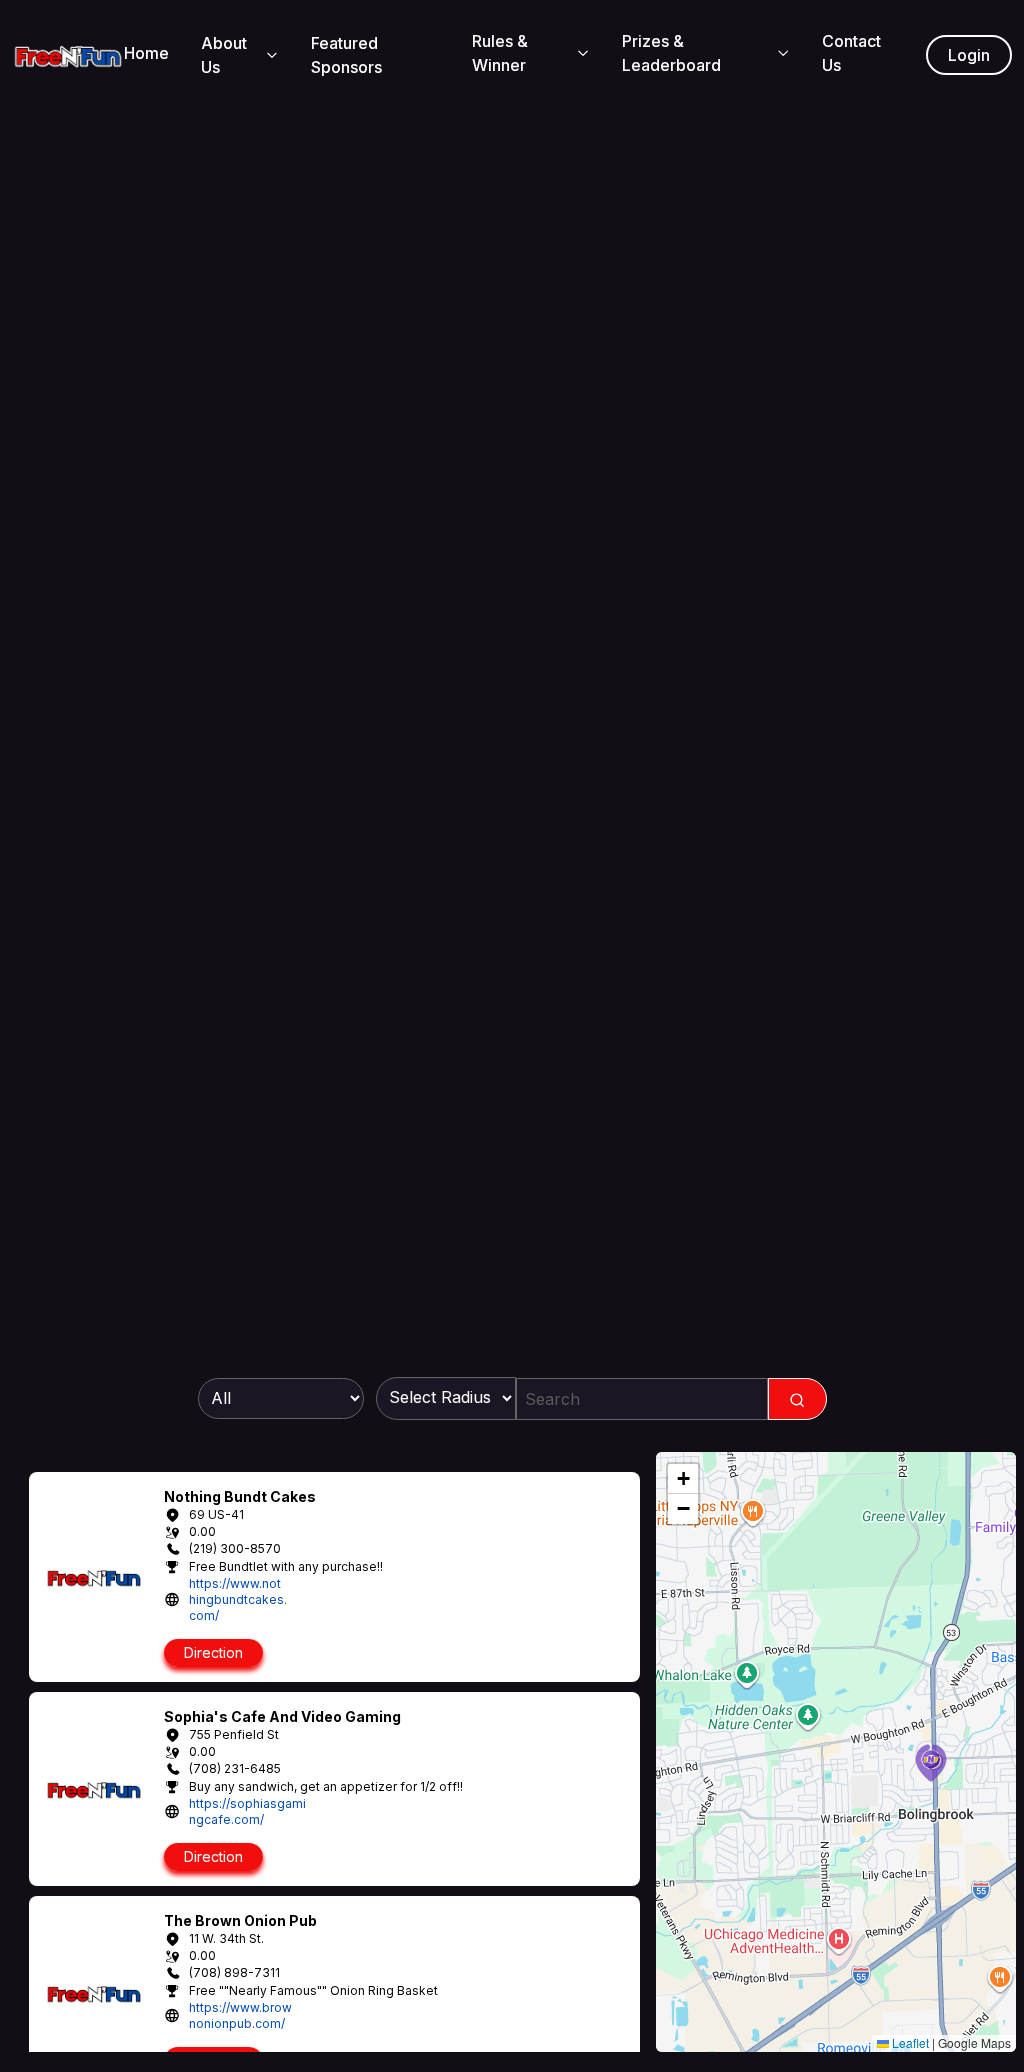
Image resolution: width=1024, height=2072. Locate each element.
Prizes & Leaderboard (671, 53)
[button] (931, 1763)
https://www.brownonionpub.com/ (240, 2015)
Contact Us (851, 53)
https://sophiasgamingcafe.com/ (247, 1811)
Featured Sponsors (346, 55)
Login (969, 55)
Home (146, 53)
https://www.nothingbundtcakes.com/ (238, 1599)
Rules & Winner (500, 53)
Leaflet (909, 2042)
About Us (224, 55)
